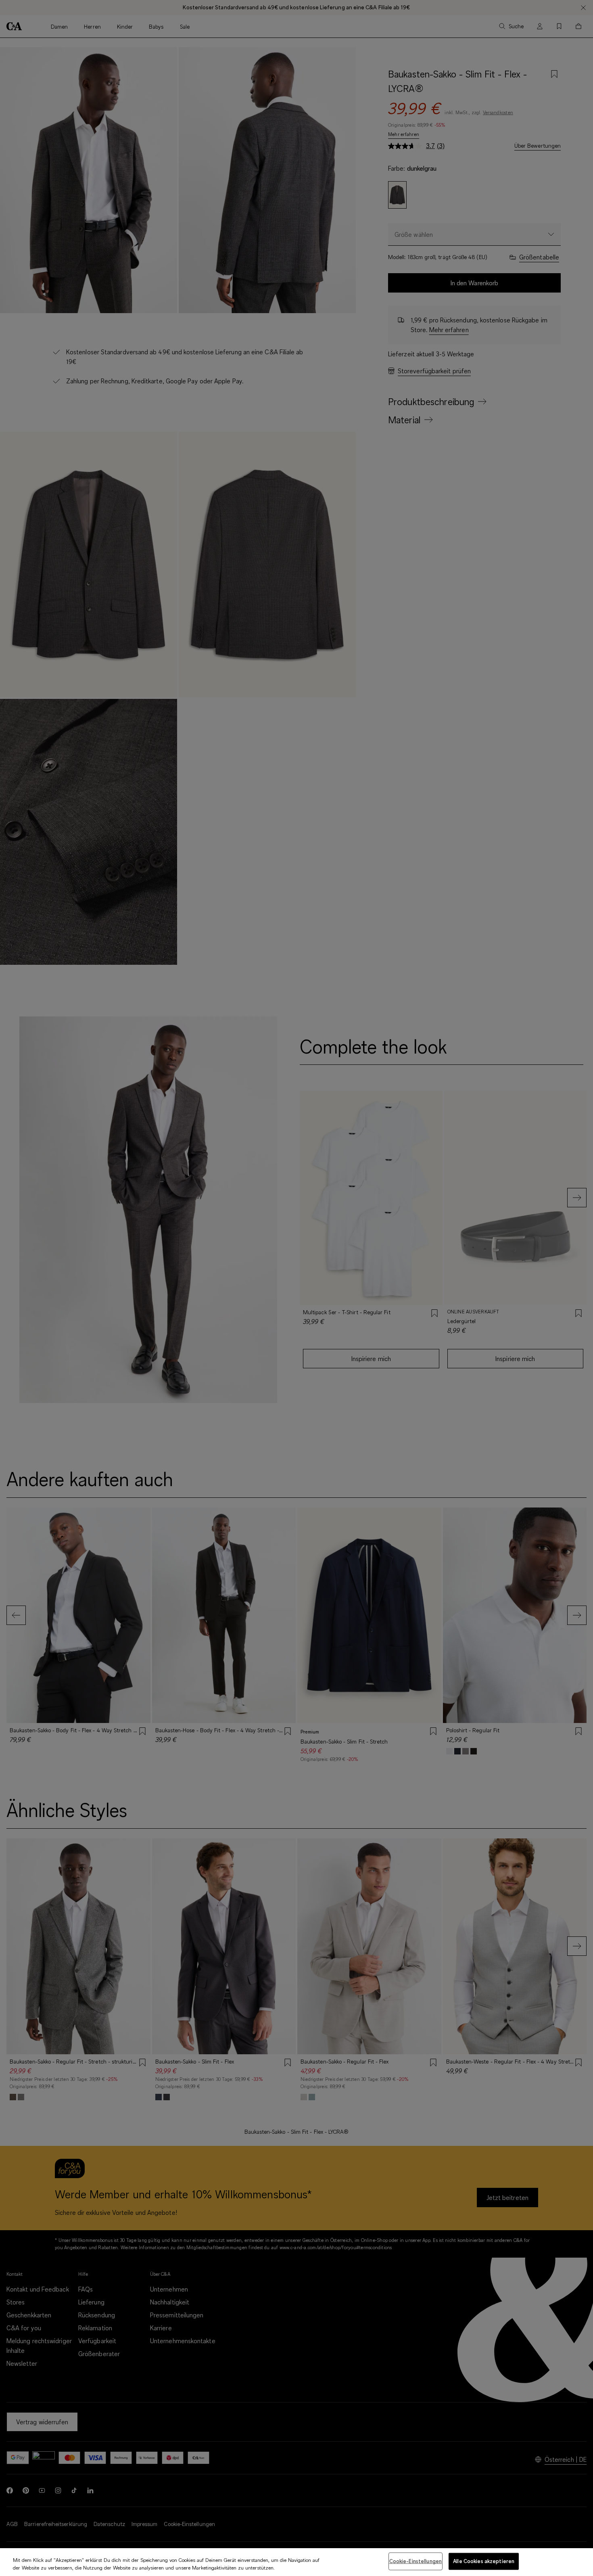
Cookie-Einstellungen (416, 2561)
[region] (296, 2562)
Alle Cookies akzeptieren (484, 2561)
